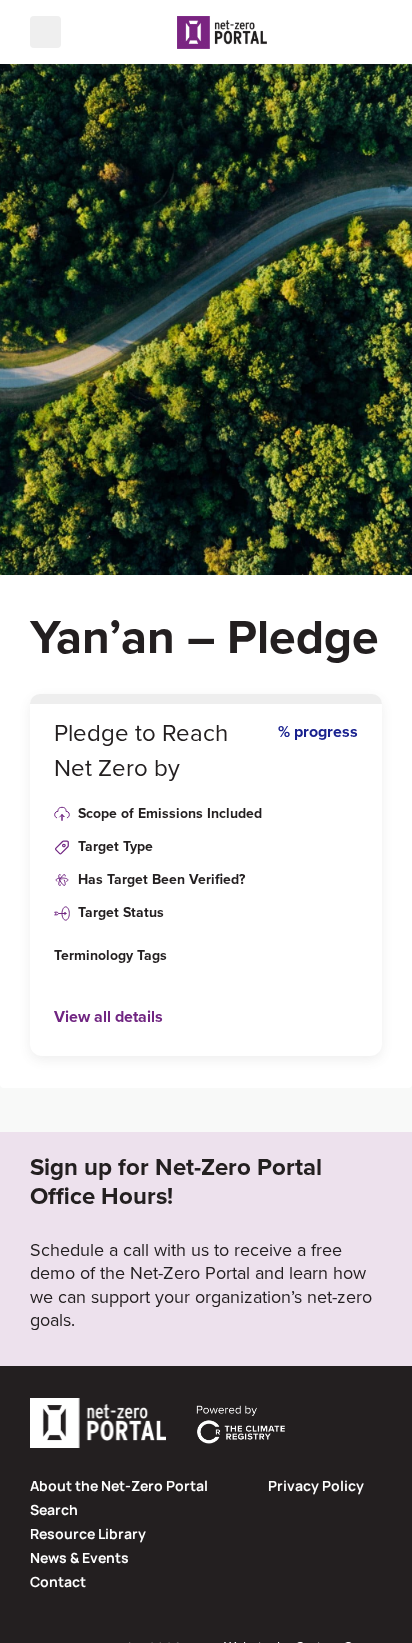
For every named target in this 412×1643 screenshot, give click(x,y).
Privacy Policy (316, 1485)
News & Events (79, 1557)
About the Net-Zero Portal (119, 1485)
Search (54, 1509)
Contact (58, 1581)
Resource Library (88, 1533)
